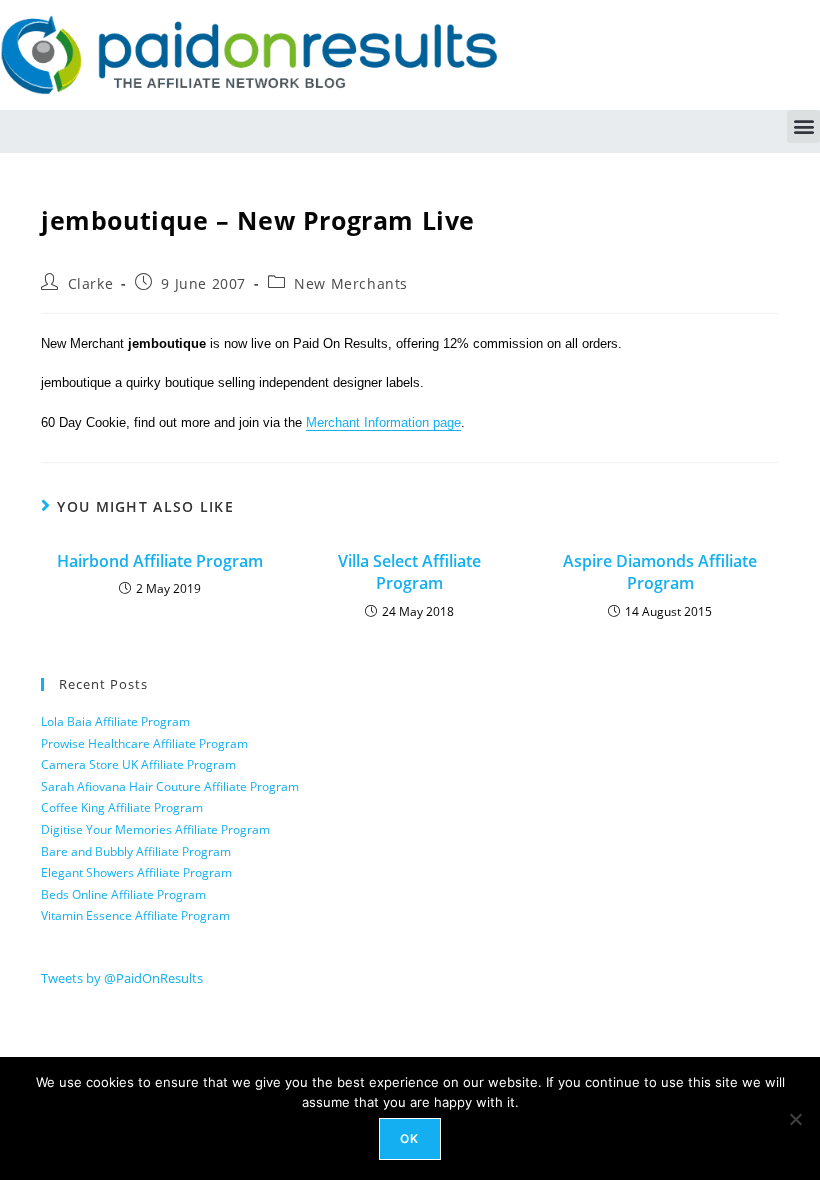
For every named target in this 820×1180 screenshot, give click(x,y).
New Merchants (351, 283)
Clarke (91, 283)
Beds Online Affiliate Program (123, 894)
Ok (409, 1138)
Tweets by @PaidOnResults (122, 978)
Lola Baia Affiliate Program (115, 721)
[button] (803, 126)
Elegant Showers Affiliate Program (136, 872)
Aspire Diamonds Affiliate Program (660, 572)
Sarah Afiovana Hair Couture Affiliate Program (170, 786)
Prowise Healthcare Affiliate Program (144, 743)
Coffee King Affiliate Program (122, 807)
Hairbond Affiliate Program (160, 561)
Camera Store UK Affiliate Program (138, 764)
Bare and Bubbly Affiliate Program (136, 851)
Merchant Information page (383, 422)
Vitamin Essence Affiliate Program (135, 915)
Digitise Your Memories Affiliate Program (155, 829)
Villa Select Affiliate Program (409, 572)
